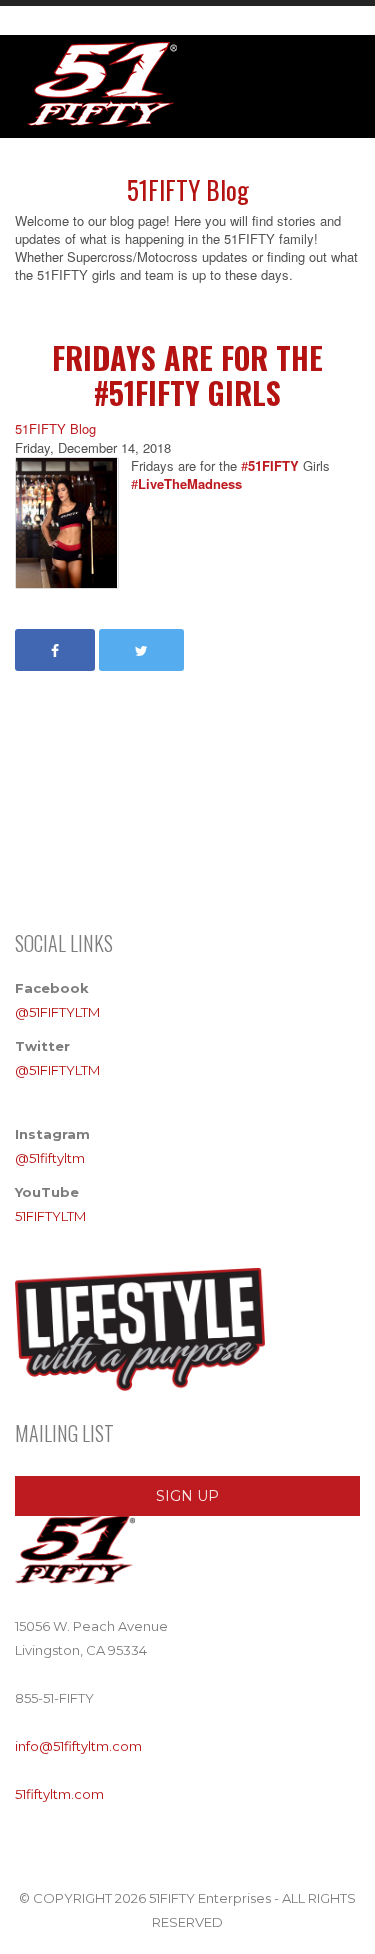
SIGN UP (187, 1496)
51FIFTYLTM (50, 1216)
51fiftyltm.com (59, 1794)
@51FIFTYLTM (57, 1012)
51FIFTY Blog (55, 429)
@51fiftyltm (50, 1158)
